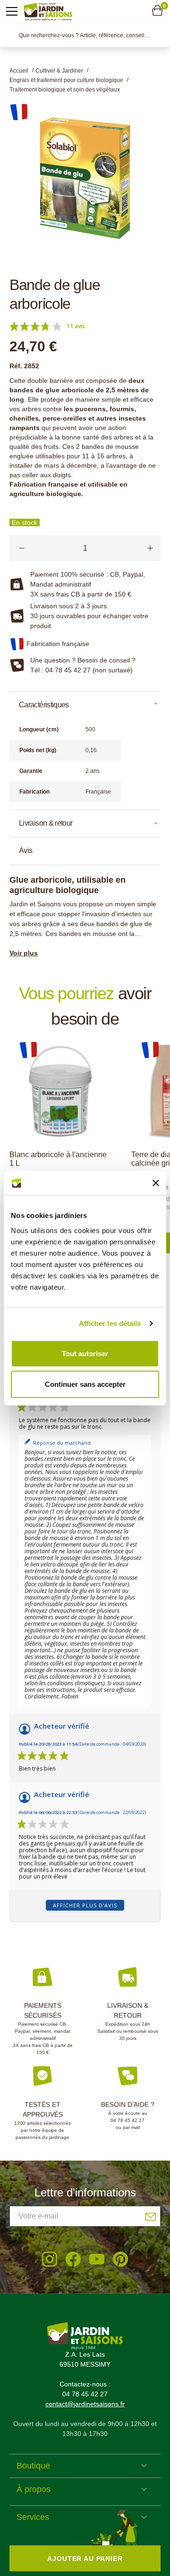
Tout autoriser (85, 1353)
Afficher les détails (110, 1323)
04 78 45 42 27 (127, 2120)
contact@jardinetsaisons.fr (85, 2404)
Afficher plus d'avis (85, 1905)
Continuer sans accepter (85, 1384)
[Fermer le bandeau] (156, 1183)
